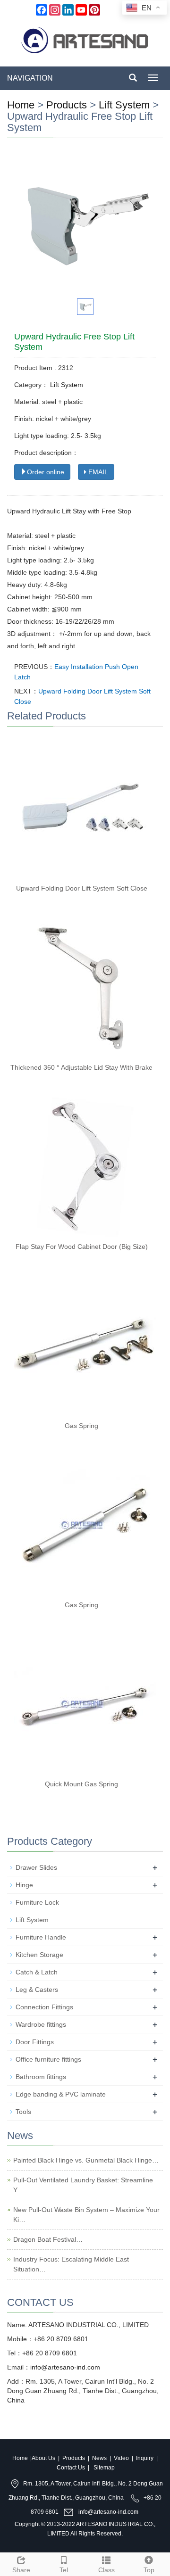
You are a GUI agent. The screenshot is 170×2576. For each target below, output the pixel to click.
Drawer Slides (36, 1867)
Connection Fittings (44, 2007)
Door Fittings (35, 2042)
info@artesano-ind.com (65, 2367)
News (99, 2458)
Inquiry (145, 2458)
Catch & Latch (37, 1972)
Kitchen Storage (39, 1955)
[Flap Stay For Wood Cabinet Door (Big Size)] (85, 1166)
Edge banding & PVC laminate (61, 2094)
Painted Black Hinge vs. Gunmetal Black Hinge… (86, 2160)
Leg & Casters (37, 1990)
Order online (46, 472)
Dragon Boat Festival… (48, 2239)
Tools (23, 2112)
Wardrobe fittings (41, 2024)
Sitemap (104, 2468)
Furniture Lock (37, 1902)
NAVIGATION (30, 78)
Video (121, 2458)
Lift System (124, 105)
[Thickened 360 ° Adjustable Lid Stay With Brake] (85, 987)
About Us (43, 2458)
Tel (64, 2570)
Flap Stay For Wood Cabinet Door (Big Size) (82, 1247)
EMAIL (97, 472)
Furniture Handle (41, 1937)
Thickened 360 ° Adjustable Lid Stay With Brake (81, 1067)
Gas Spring (81, 1426)
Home (21, 105)
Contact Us (71, 2468)
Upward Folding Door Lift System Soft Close (82, 888)
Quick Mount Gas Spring (81, 1784)
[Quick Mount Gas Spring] (85, 1704)
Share (21, 2570)
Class (106, 2570)
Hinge (24, 1885)
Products (67, 105)
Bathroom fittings (41, 2077)
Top (149, 2570)
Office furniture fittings (48, 2059)
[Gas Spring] (85, 1346)
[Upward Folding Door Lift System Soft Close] (85, 808)
